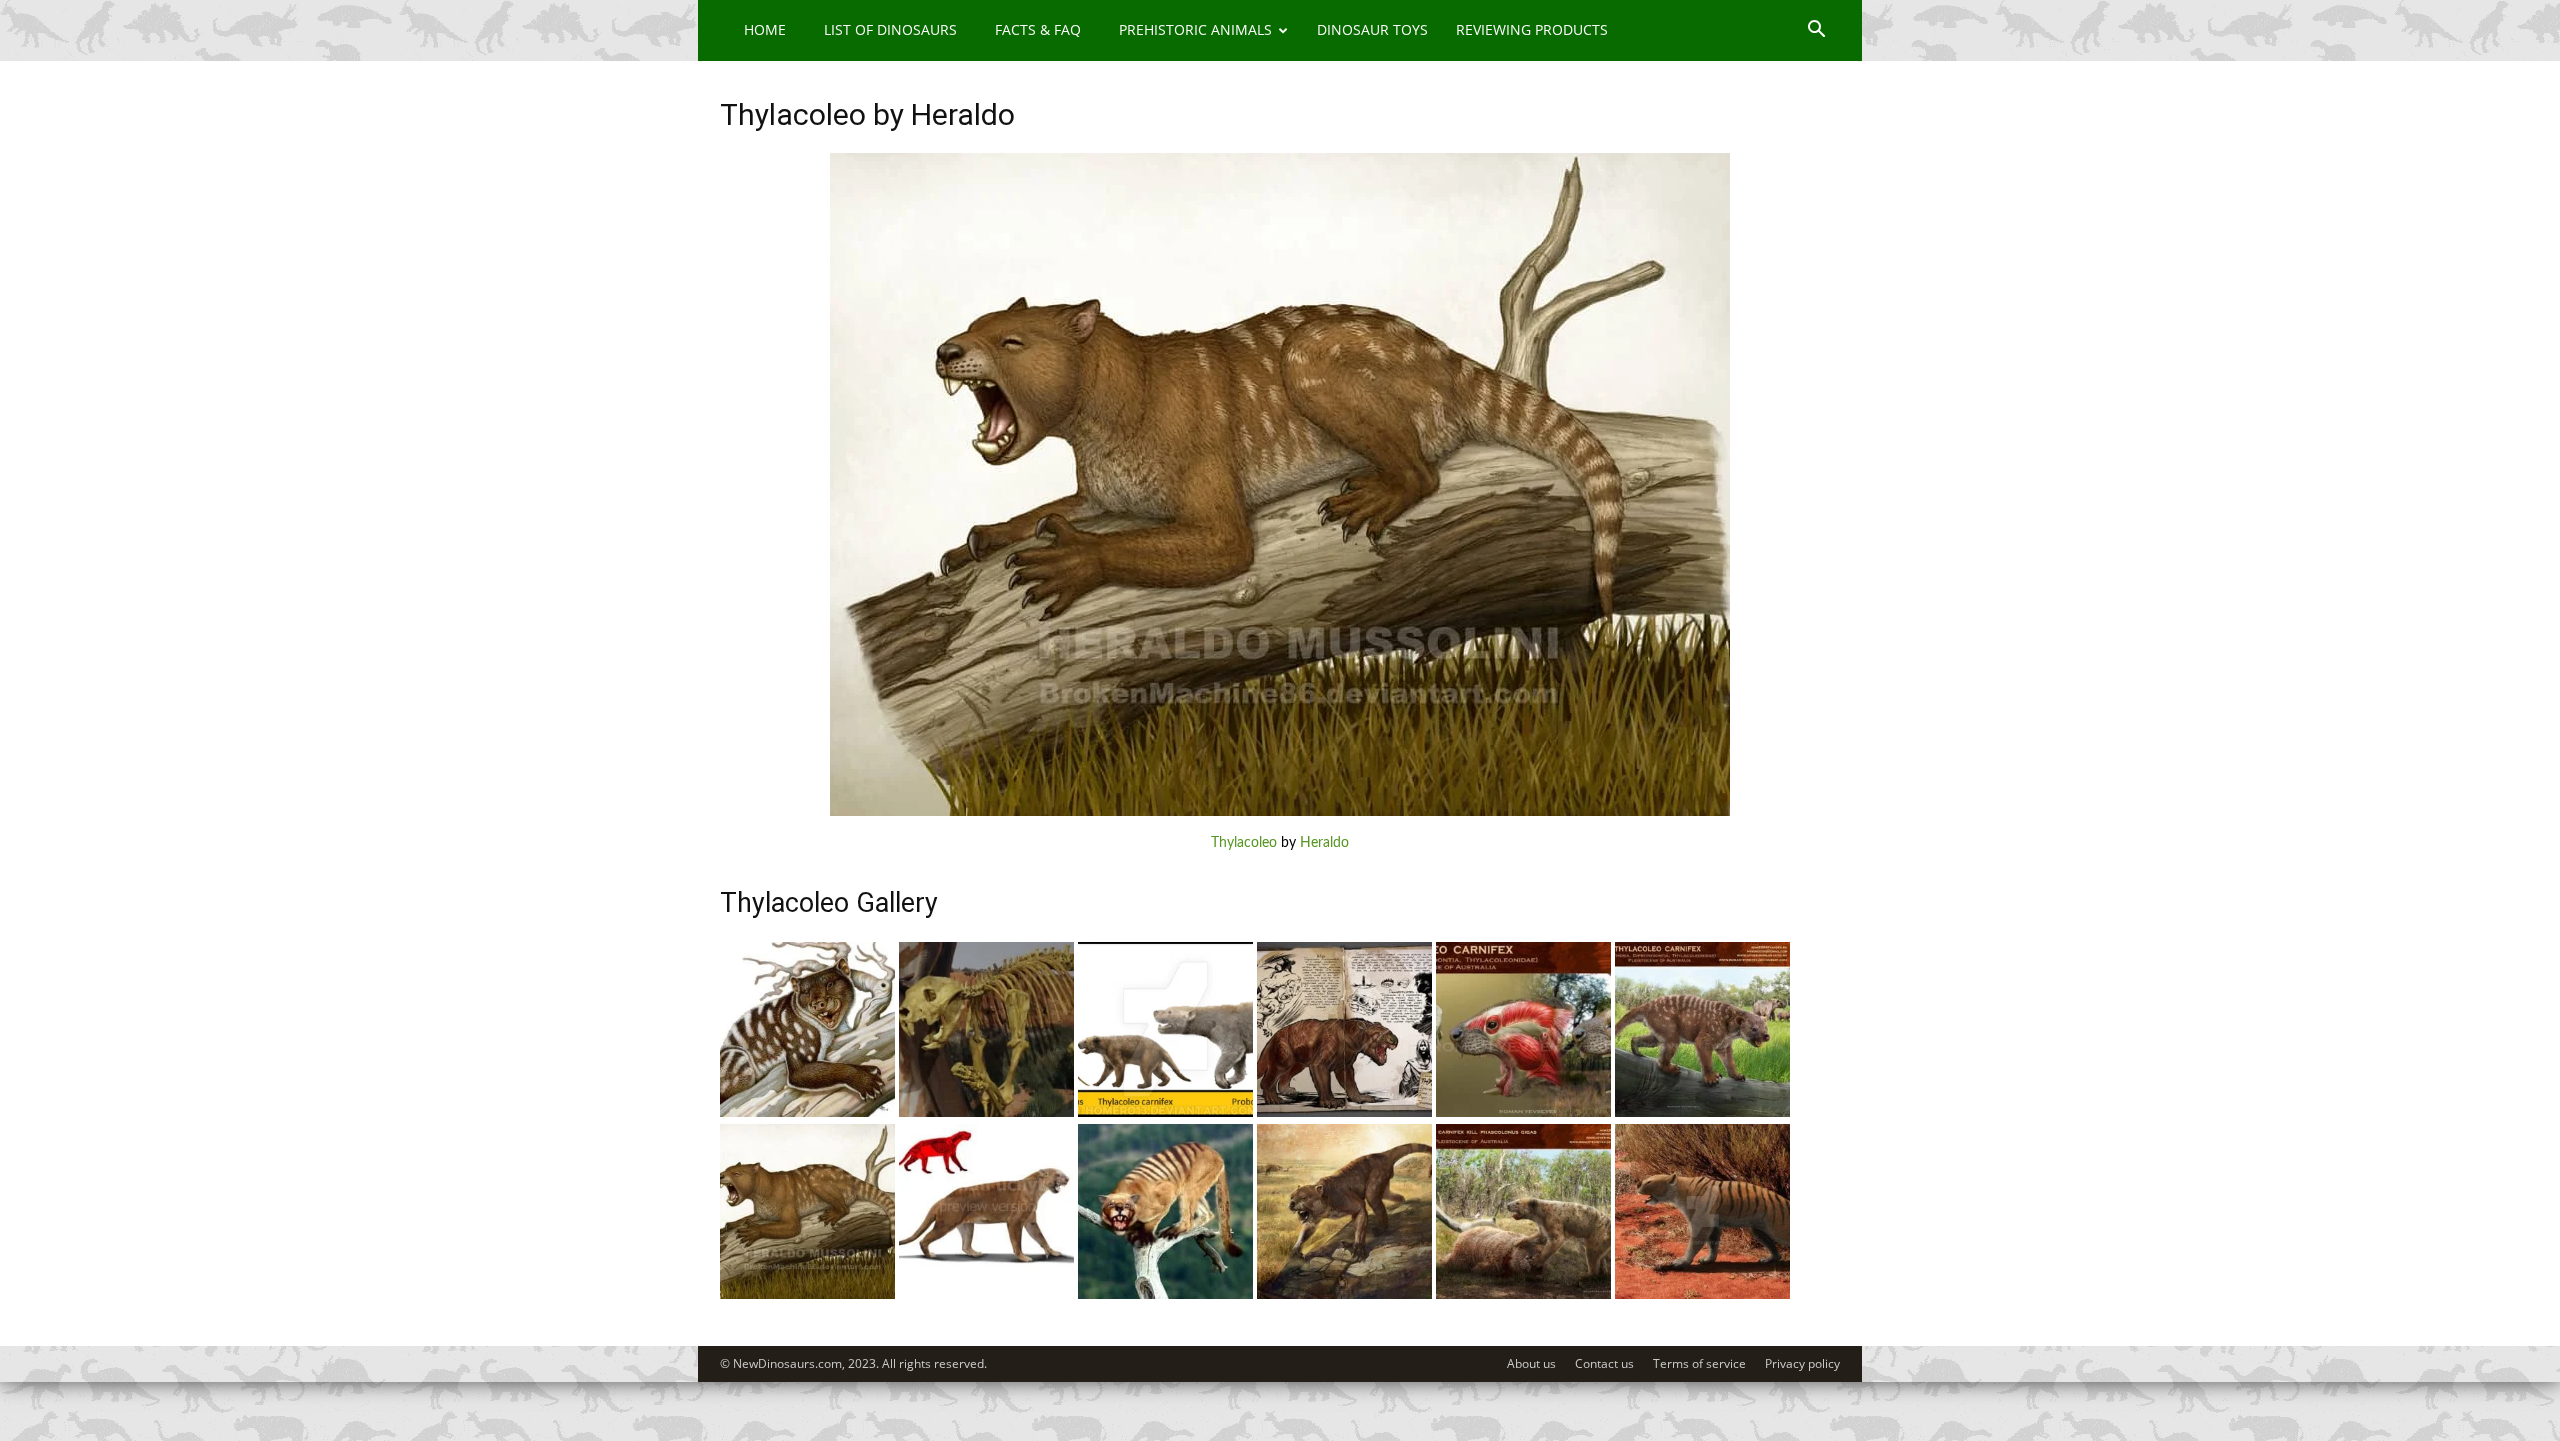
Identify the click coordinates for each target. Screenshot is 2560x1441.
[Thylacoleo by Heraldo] (1280, 812)
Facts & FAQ (1038, 29)
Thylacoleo (1244, 843)
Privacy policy (1802, 1363)
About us (1531, 1363)
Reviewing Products (1532, 29)
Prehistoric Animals (1195, 29)
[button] (1816, 31)
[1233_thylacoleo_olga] (1344, 1295)
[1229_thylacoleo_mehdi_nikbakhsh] (1702, 1295)
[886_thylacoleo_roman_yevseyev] (1523, 1113)
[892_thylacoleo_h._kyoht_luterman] (807, 1113)
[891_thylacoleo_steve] (986, 1113)
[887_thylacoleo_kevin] (1344, 1113)
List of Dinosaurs (890, 29)
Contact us (1604, 1363)
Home (765, 29)
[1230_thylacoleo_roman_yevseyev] (1523, 1295)
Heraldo (1324, 843)
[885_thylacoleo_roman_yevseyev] (1702, 1113)
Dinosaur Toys (1372, 29)
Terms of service (1699, 1363)
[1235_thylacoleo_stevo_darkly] (1165, 1295)
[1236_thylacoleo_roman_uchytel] (986, 1295)
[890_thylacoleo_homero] (1165, 1113)
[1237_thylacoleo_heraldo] (807, 1295)
